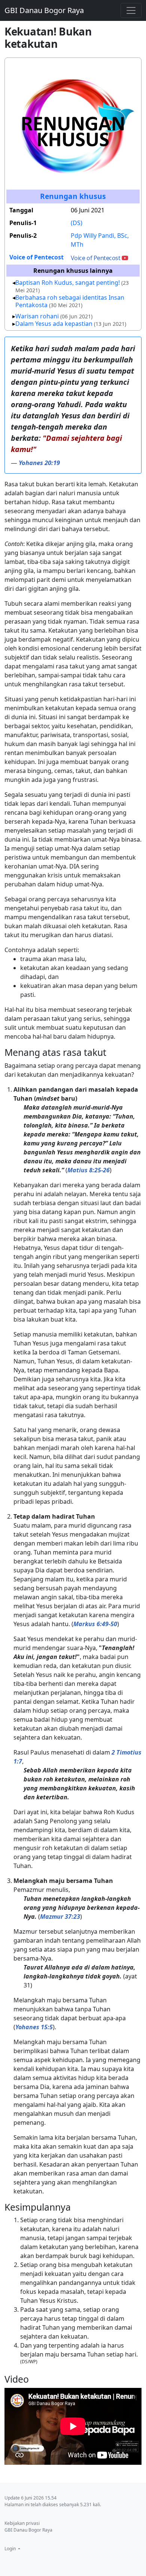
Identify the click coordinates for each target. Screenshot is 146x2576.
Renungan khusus (73, 196)
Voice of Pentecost (36, 257)
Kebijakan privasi (22, 2523)
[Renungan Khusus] (73, 124)
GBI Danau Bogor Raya (44, 10)
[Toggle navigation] (131, 10)
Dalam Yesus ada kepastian (54, 324)
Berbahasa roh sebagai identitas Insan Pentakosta (70, 301)
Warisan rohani (37, 316)
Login (11, 2549)
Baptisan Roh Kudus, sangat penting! (68, 283)
